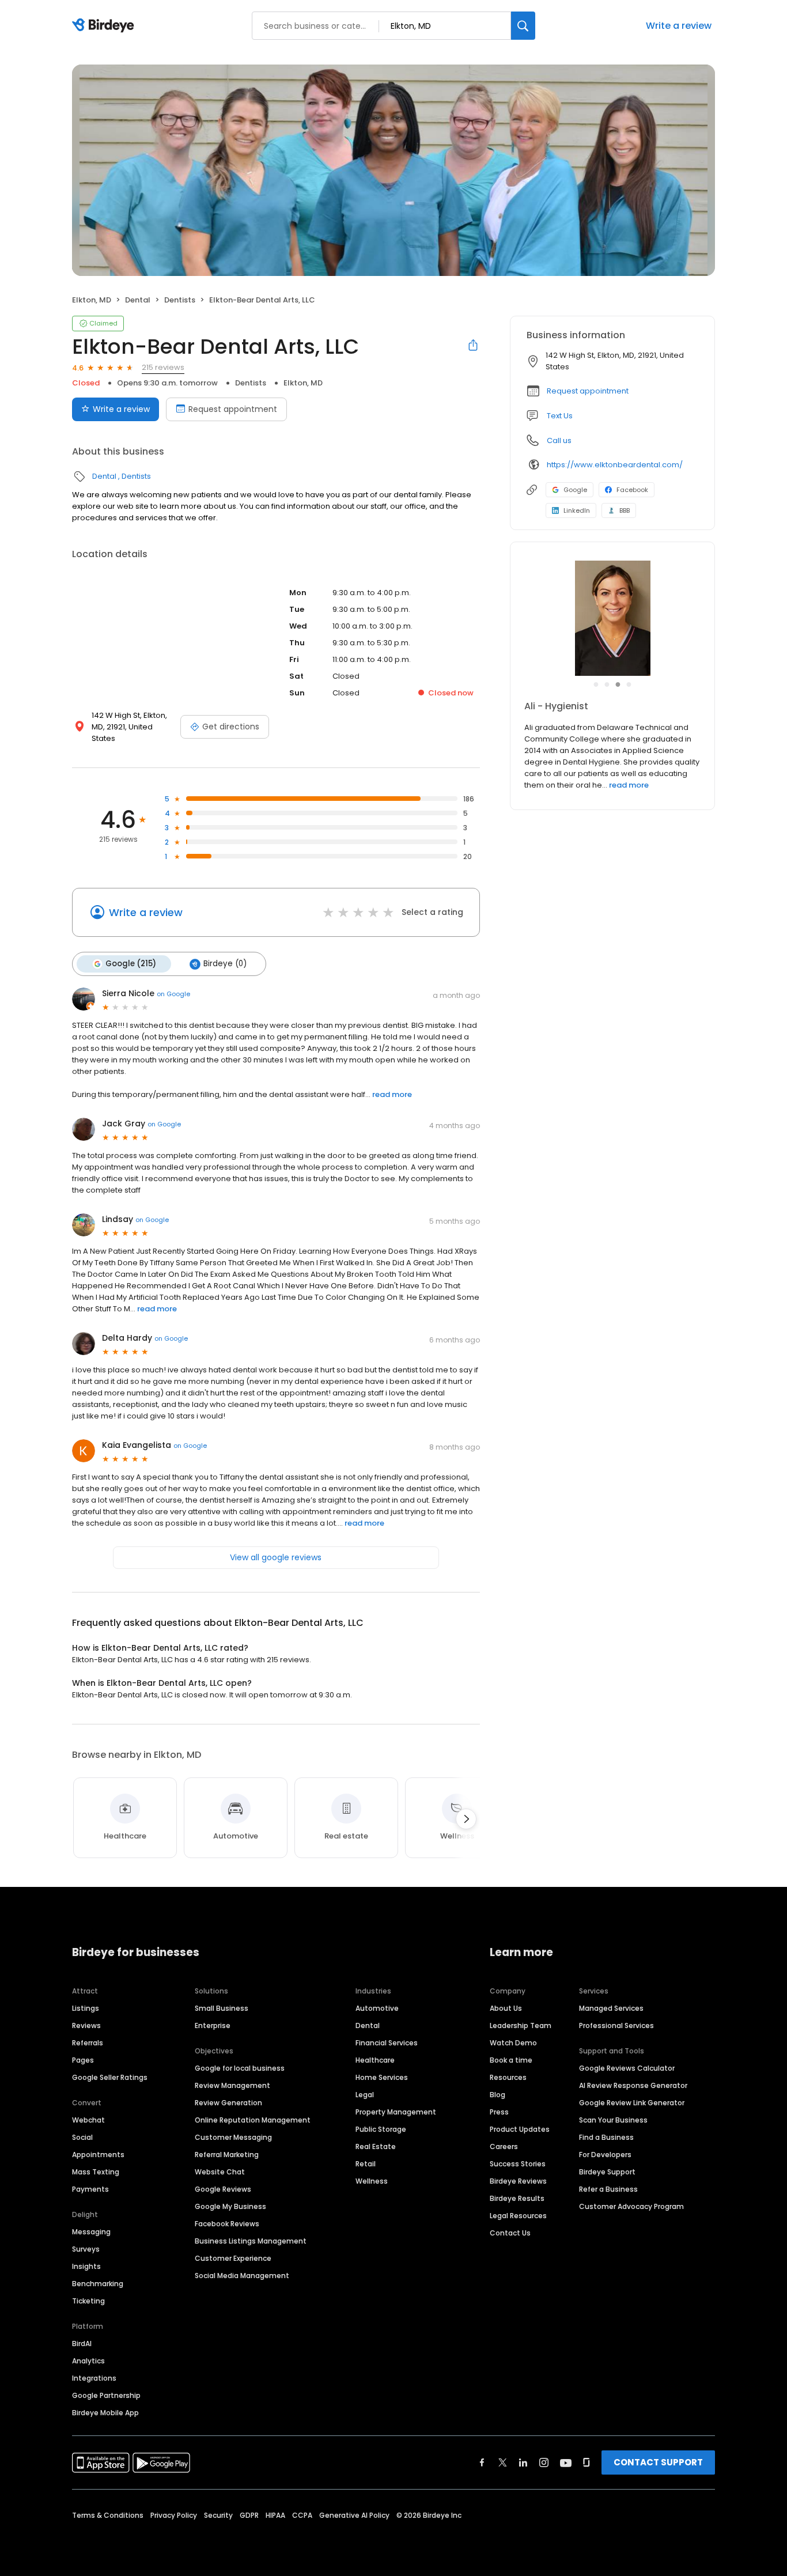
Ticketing (88, 2301)
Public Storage (381, 2129)
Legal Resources (518, 2216)
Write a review (679, 26)
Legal (365, 2095)
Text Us (560, 416)
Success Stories (518, 2164)
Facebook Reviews (227, 2224)
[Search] (523, 26)
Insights (86, 2266)
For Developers (605, 2155)
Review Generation (228, 2103)
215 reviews (163, 367)
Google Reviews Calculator (627, 2068)
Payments (90, 2189)
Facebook (632, 490)
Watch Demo (513, 2043)
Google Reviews (223, 2189)
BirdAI (82, 2344)
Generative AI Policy (354, 2515)
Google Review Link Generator (632, 2103)
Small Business (222, 2008)
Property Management (396, 2112)
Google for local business (240, 2068)
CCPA (302, 2515)
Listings (86, 2008)
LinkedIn (577, 510)
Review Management (232, 2085)
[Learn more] (612, 618)
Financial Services (387, 2043)
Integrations (94, 2378)
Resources (508, 2077)
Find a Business (606, 2137)
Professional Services (616, 2025)
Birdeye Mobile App (105, 2413)
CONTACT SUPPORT (658, 2462)
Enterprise (213, 2025)
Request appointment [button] (588, 391)
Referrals (88, 2043)
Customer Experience (233, 2258)
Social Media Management (242, 2276)
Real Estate (376, 2146)
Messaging (91, 2232)
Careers (504, 2146)
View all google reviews (276, 1557)
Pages (83, 2060)
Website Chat (220, 2172)
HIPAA (275, 2515)
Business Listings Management (251, 2241)
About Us (506, 2008)
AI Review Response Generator (633, 2085)
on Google (173, 994)
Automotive (377, 2008)
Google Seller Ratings (110, 2077)
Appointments (98, 2155)
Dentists (180, 300)
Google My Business (230, 2206)
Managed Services (611, 2008)
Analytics (88, 2361)
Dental (138, 300)
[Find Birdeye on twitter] (503, 2462)
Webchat (88, 2120)
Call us (559, 440)
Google (575, 490)
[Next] (466, 1819)
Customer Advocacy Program (631, 2206)
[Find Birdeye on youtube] (566, 2462)
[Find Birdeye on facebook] (482, 2462)
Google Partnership (106, 2395)
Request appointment (233, 409)
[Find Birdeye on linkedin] (523, 2462)
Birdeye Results (517, 2198)
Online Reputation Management (253, 2120)
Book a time (511, 2060)
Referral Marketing (227, 2155)
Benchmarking (98, 2284)
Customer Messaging (233, 2137)
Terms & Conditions (108, 2515)
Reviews (86, 2025)
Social (82, 2137)
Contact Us (510, 2233)
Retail (366, 2164)
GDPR (249, 2515)
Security (218, 2515)
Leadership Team (521, 2025)
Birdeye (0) (225, 964)
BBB (625, 510)
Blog (497, 2095)
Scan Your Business (613, 2120)
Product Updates (520, 2129)
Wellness (372, 2181)
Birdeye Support (607, 2172)
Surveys (86, 2249)
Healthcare (375, 2060)
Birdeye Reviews (518, 2181)
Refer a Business (608, 2189)
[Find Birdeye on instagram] (544, 2462)
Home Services (382, 2077)
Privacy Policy (174, 2515)
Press (499, 2112)
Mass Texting (96, 2172)
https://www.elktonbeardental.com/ (615, 465)
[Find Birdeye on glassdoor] (587, 2462)
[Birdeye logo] (105, 26)
